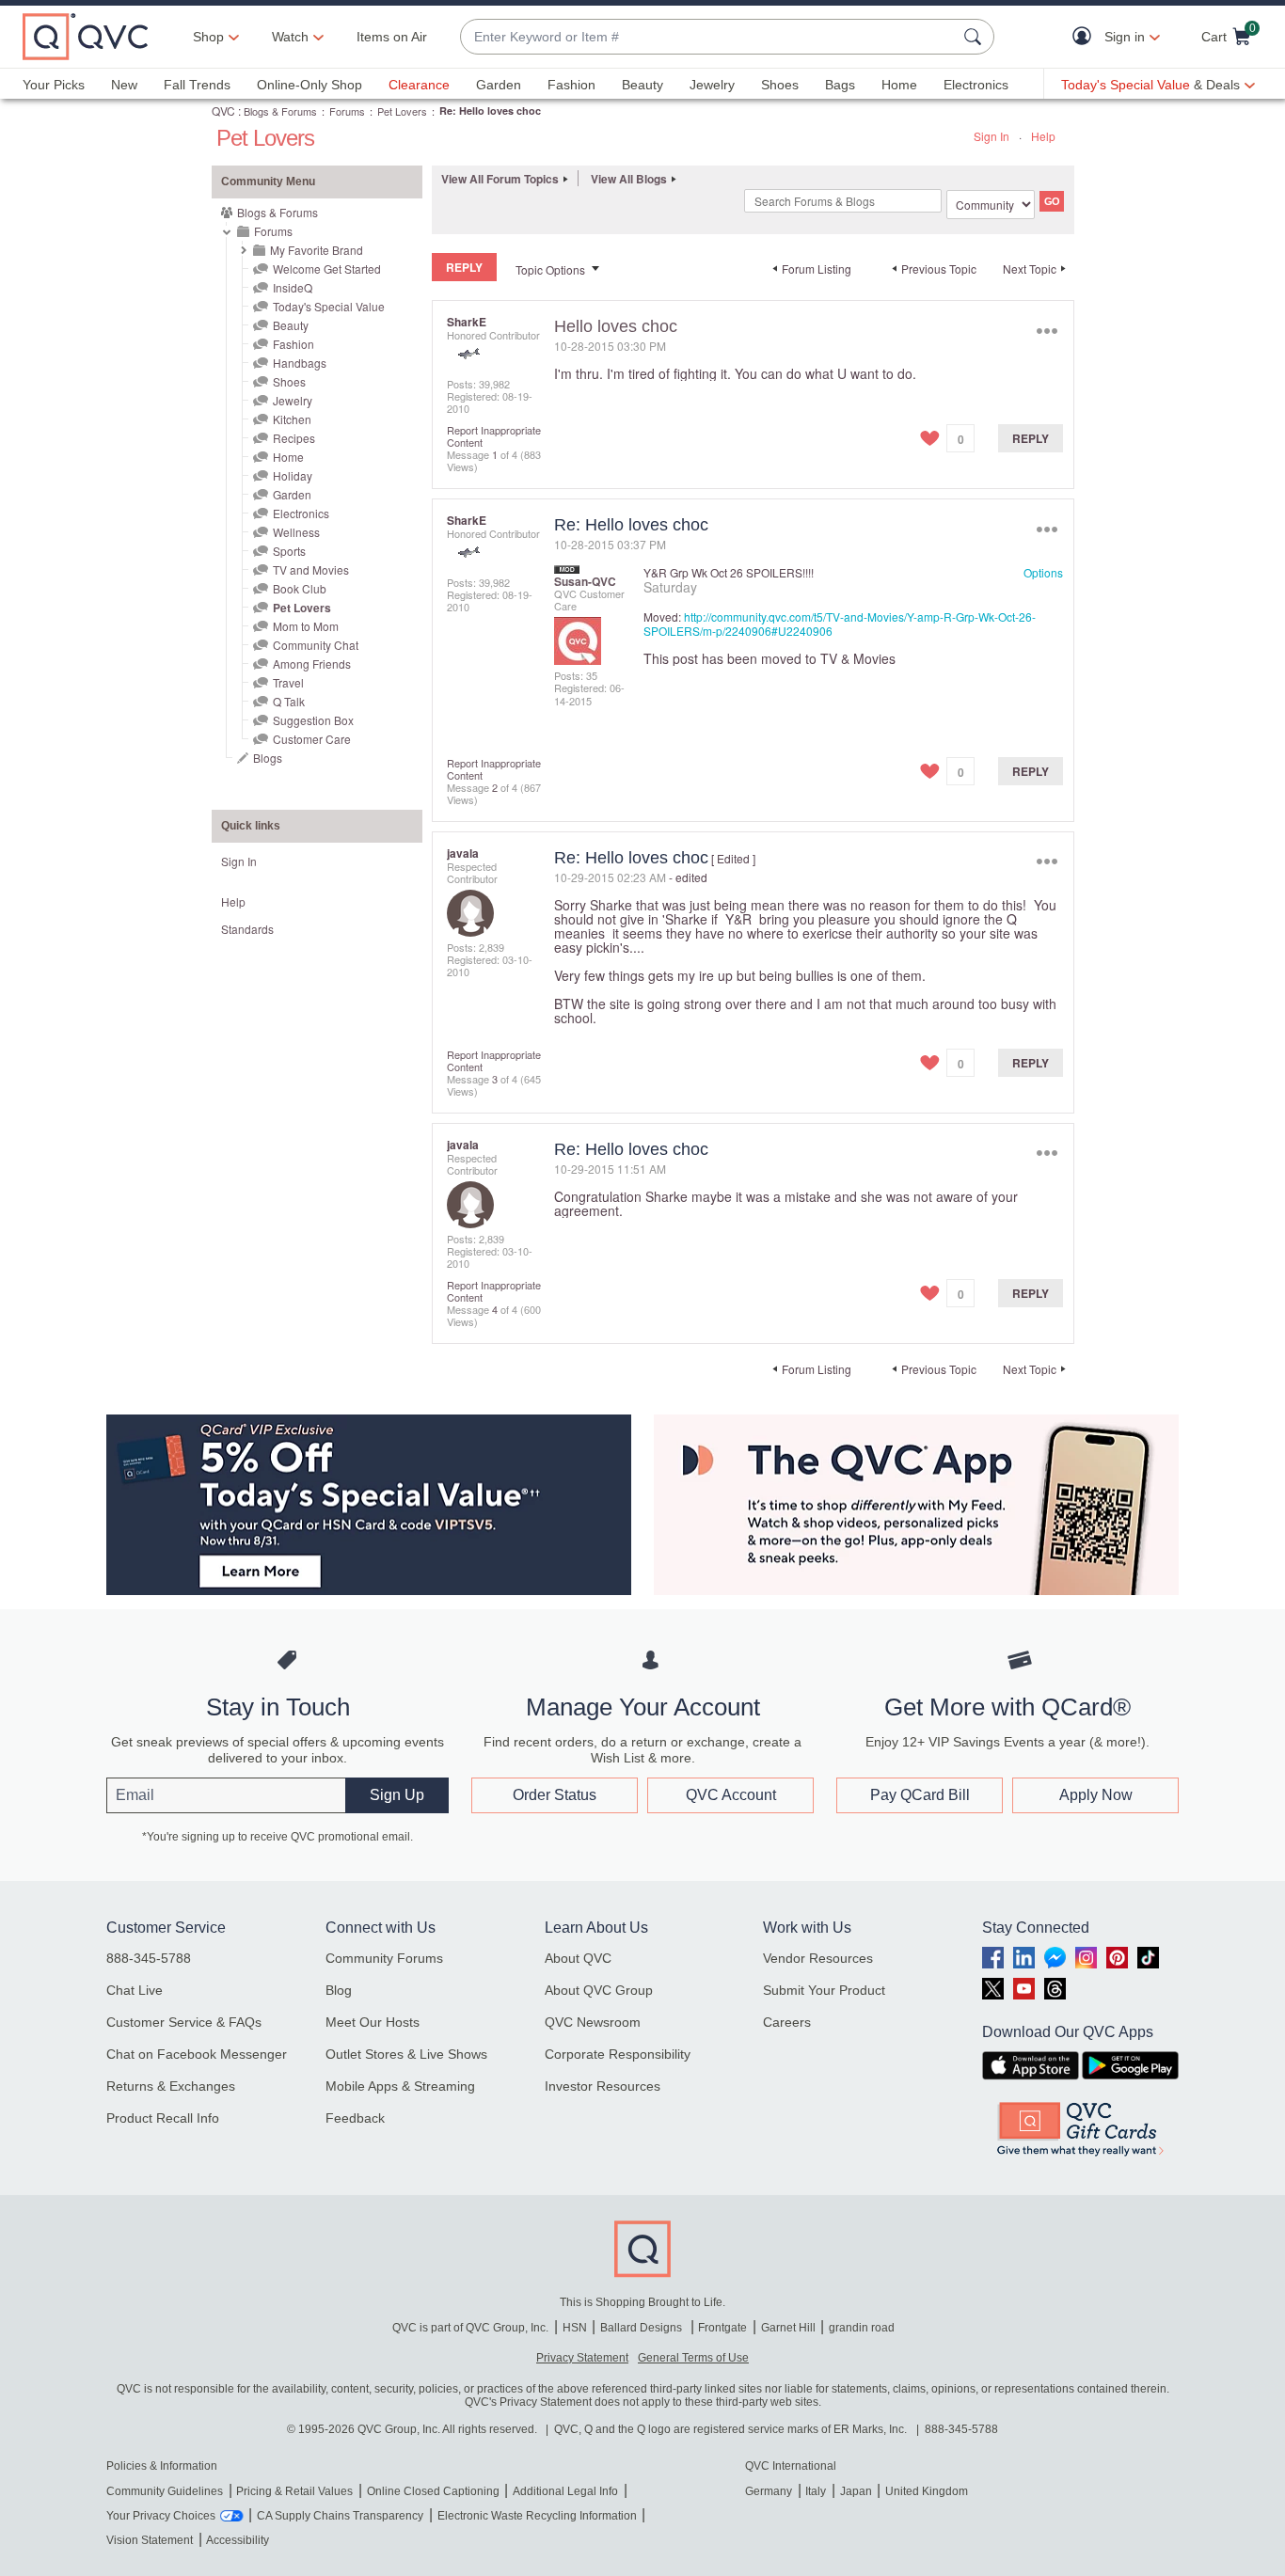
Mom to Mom (306, 626)
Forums (347, 111)
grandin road (862, 2328)
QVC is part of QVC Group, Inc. (470, 2328)
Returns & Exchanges (171, 2086)
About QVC (578, 1958)
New (124, 85)
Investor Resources (603, 2086)
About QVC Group (599, 1990)
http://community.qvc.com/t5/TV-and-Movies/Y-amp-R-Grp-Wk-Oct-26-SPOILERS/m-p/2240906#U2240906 (840, 624)
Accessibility (238, 2540)
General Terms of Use (693, 2358)
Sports (289, 551)
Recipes (294, 438)
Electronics (976, 85)
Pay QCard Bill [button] (920, 1795)
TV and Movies (311, 569)
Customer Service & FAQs (184, 2022)
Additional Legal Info (565, 2491)
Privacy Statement (582, 2358)
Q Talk (289, 701)
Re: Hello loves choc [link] (490, 111)
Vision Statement (150, 2540)
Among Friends (312, 664)
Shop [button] (208, 37)
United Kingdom (927, 2491)
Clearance (419, 85)
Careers (787, 2022)
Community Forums (384, 1958)
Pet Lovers (402, 111)
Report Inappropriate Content (494, 436)
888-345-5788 (149, 1958)
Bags (840, 85)
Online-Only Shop (309, 85)
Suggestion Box (313, 720)
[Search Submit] (976, 37)
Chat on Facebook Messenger (197, 2054)
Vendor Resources (818, 1958)
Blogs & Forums (280, 111)
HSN (575, 2328)
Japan (856, 2491)
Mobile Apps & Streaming (400, 2086)
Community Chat (316, 645)
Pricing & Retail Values (294, 2491)
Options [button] (1047, 331)
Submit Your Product (824, 1990)
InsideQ (293, 287)
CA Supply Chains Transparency (340, 2516)
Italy (816, 2491)
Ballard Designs (642, 2328)
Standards (247, 929)
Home (899, 85)
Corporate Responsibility (618, 2054)
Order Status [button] (555, 1795)
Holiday (293, 475)
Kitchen (292, 419)
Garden (499, 85)
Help (1043, 136)
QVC (223, 111)
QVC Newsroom (593, 2022)
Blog (339, 1990)
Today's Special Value (329, 306)
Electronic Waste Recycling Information (537, 2516)
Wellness (296, 532)
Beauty (642, 85)
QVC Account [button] (731, 1795)
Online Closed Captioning (433, 2491)
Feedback (355, 2118)
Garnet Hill (788, 2328)
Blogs (268, 758)
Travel (288, 682)
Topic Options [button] (550, 269)
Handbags (300, 363)
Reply (1031, 438)
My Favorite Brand (317, 250)
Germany (769, 2491)
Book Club (300, 588)
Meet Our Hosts (373, 2022)
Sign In (992, 136)
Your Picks (54, 85)
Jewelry (712, 85)
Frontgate (722, 2328)
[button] (1086, 37)
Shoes (780, 85)
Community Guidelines (165, 2491)
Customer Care (312, 739)
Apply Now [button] (1096, 1795)
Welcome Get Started (327, 269)
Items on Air (392, 37)
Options (1043, 572)
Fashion (571, 85)
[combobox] (708, 37)
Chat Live (135, 1990)
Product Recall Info (163, 2118)
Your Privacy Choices (161, 2516)
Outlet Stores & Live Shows (406, 2054)
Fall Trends (197, 85)
